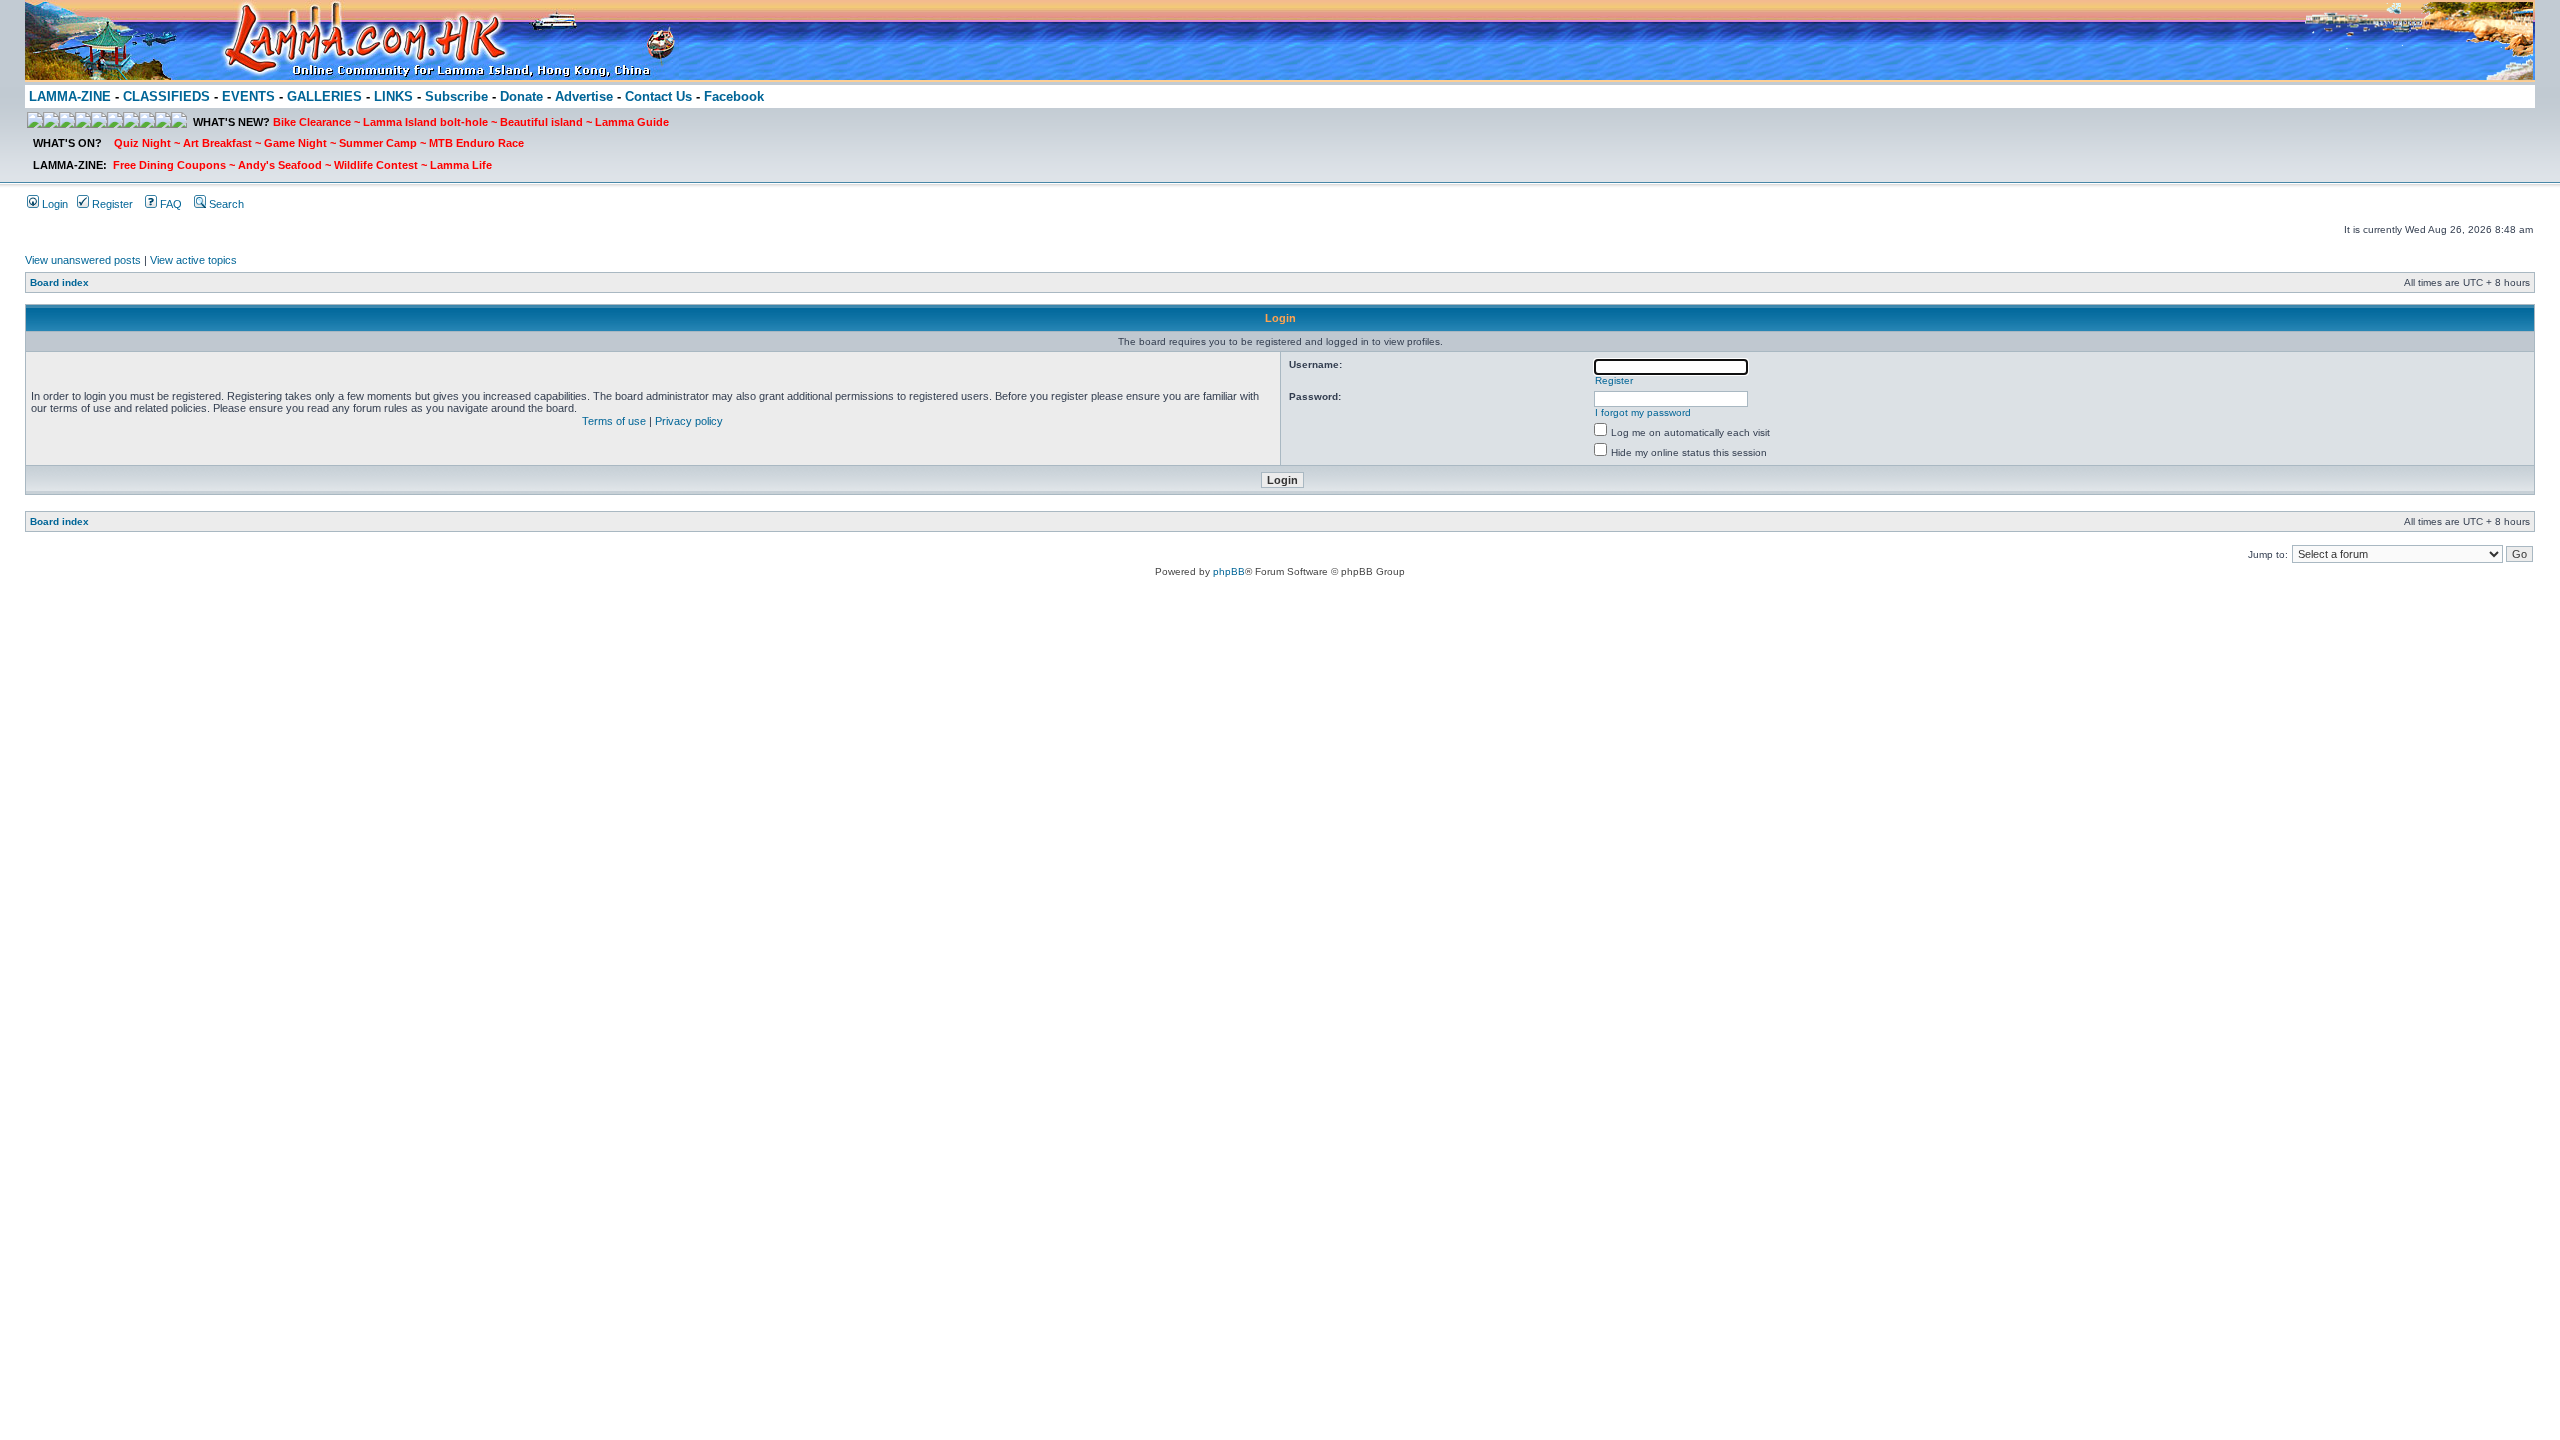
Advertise (584, 96)
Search (225, 204)
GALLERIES (324, 96)
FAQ (169, 204)
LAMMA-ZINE (70, 96)
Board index (59, 282)
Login (53, 204)
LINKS (393, 96)
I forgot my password (1643, 412)
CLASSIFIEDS (166, 96)
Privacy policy (689, 421)
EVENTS (248, 96)
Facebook (734, 96)
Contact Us (658, 96)
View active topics (193, 260)
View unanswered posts (83, 260)
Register (111, 204)
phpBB (1229, 571)
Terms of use (614, 421)
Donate (521, 96)
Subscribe (456, 96)
